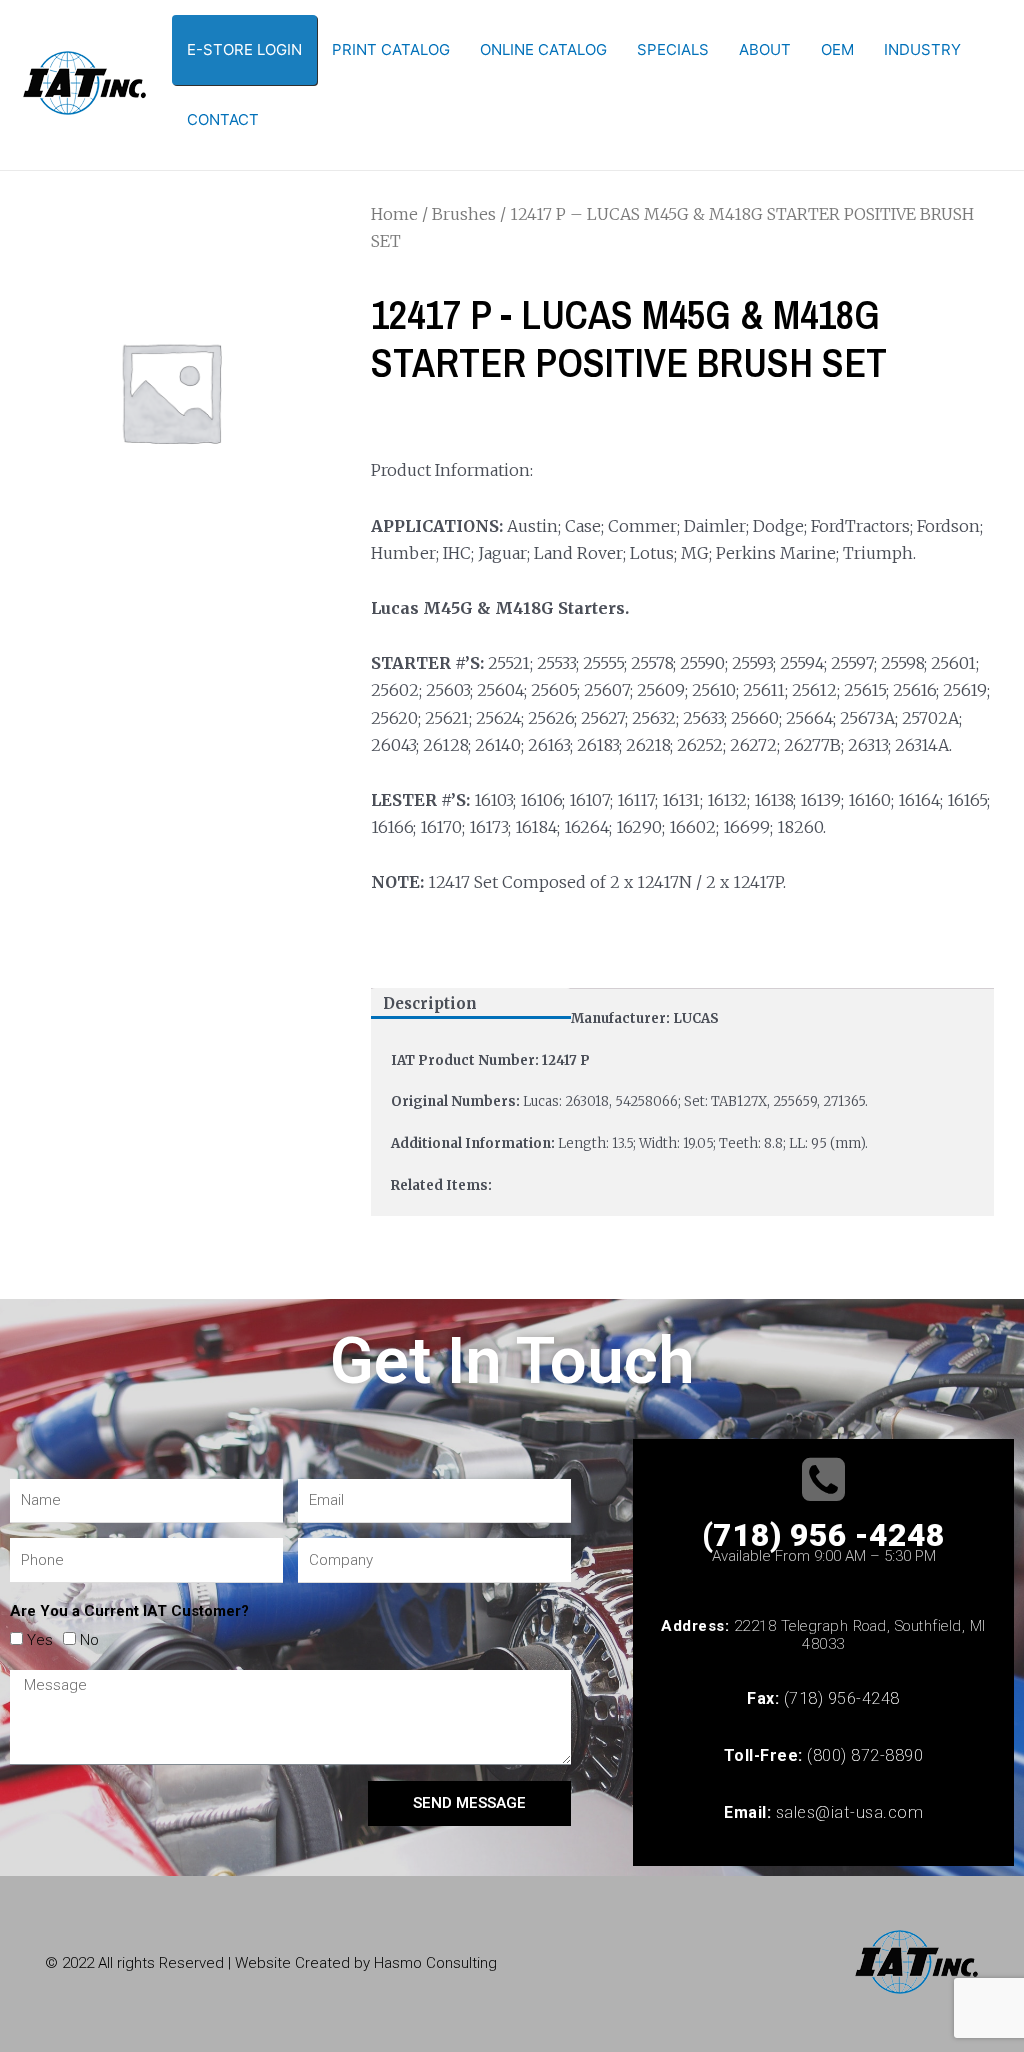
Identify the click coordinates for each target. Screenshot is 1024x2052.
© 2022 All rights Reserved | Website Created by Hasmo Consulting (271, 1963)
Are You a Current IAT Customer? (129, 1611)
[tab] (471, 1003)
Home (394, 214)
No (89, 1640)
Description (430, 1003)
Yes (40, 1640)
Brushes (464, 214)
